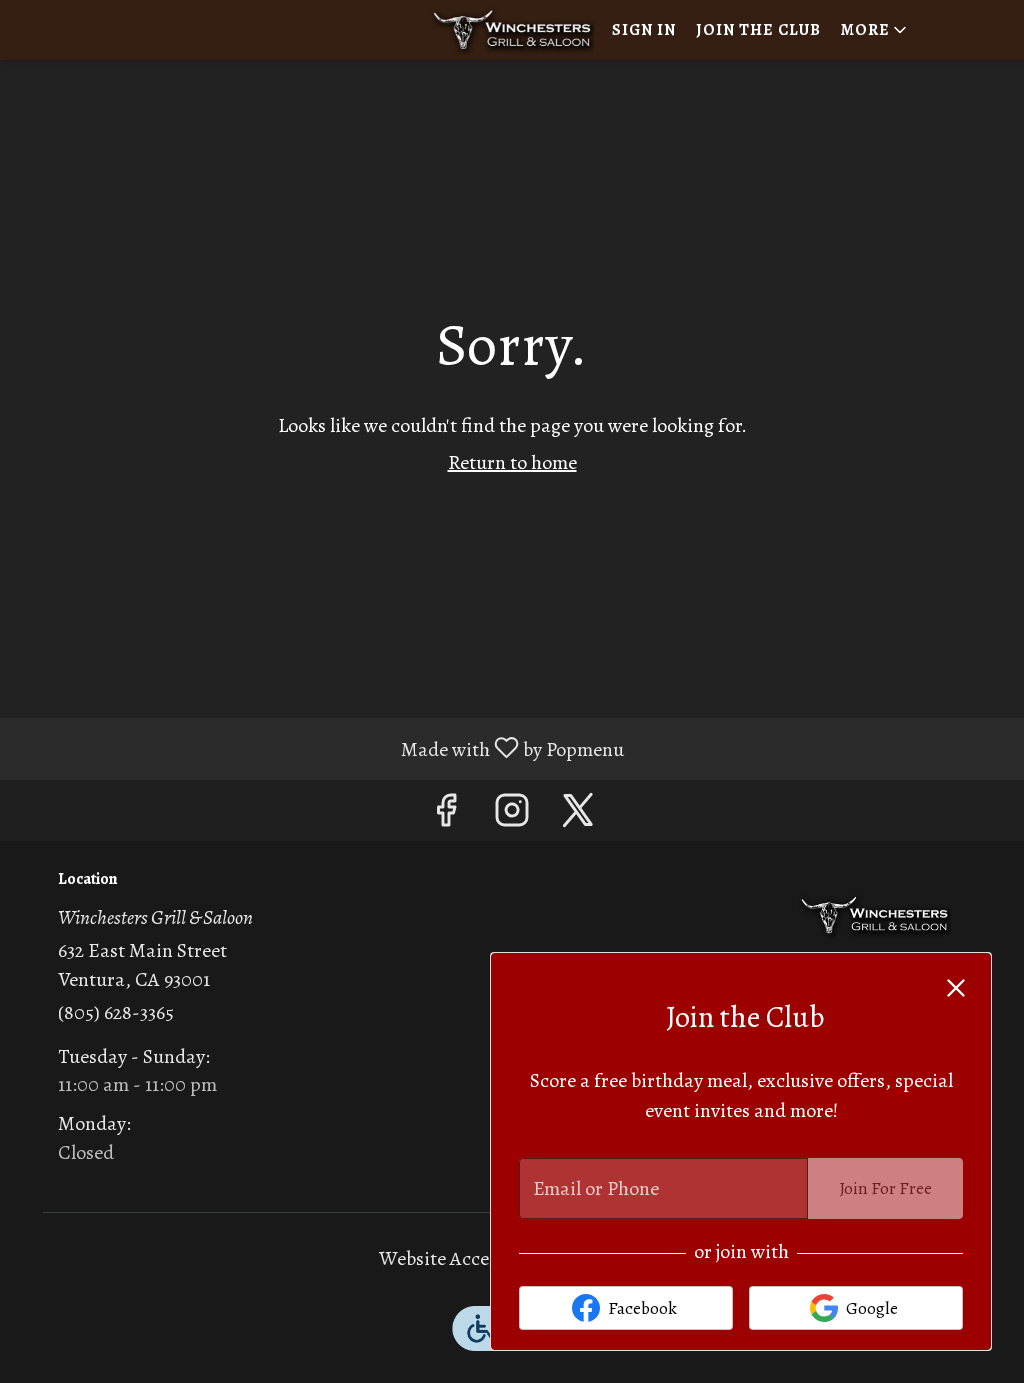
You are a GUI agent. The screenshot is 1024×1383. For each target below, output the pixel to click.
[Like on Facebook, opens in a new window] (446, 815)
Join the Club (758, 30)
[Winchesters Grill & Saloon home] (512, 30)
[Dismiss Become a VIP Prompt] (956, 988)
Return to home (512, 462)
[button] (875, 30)
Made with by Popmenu (319, 748)
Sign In (644, 30)
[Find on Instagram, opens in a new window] (512, 815)
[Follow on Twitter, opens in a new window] (578, 815)
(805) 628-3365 (116, 1012)
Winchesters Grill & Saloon (875, 916)
